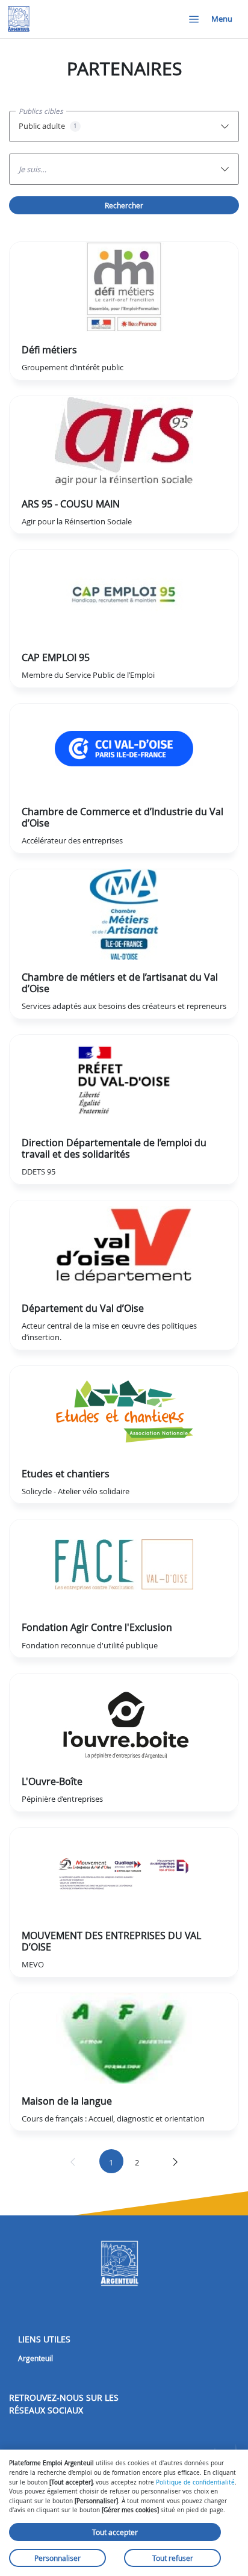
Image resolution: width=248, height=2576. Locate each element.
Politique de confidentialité (195, 2482)
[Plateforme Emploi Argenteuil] (19, 19)
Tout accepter (115, 2532)
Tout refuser (173, 2558)
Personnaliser (57, 2558)
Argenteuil (36, 2358)
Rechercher (124, 205)
